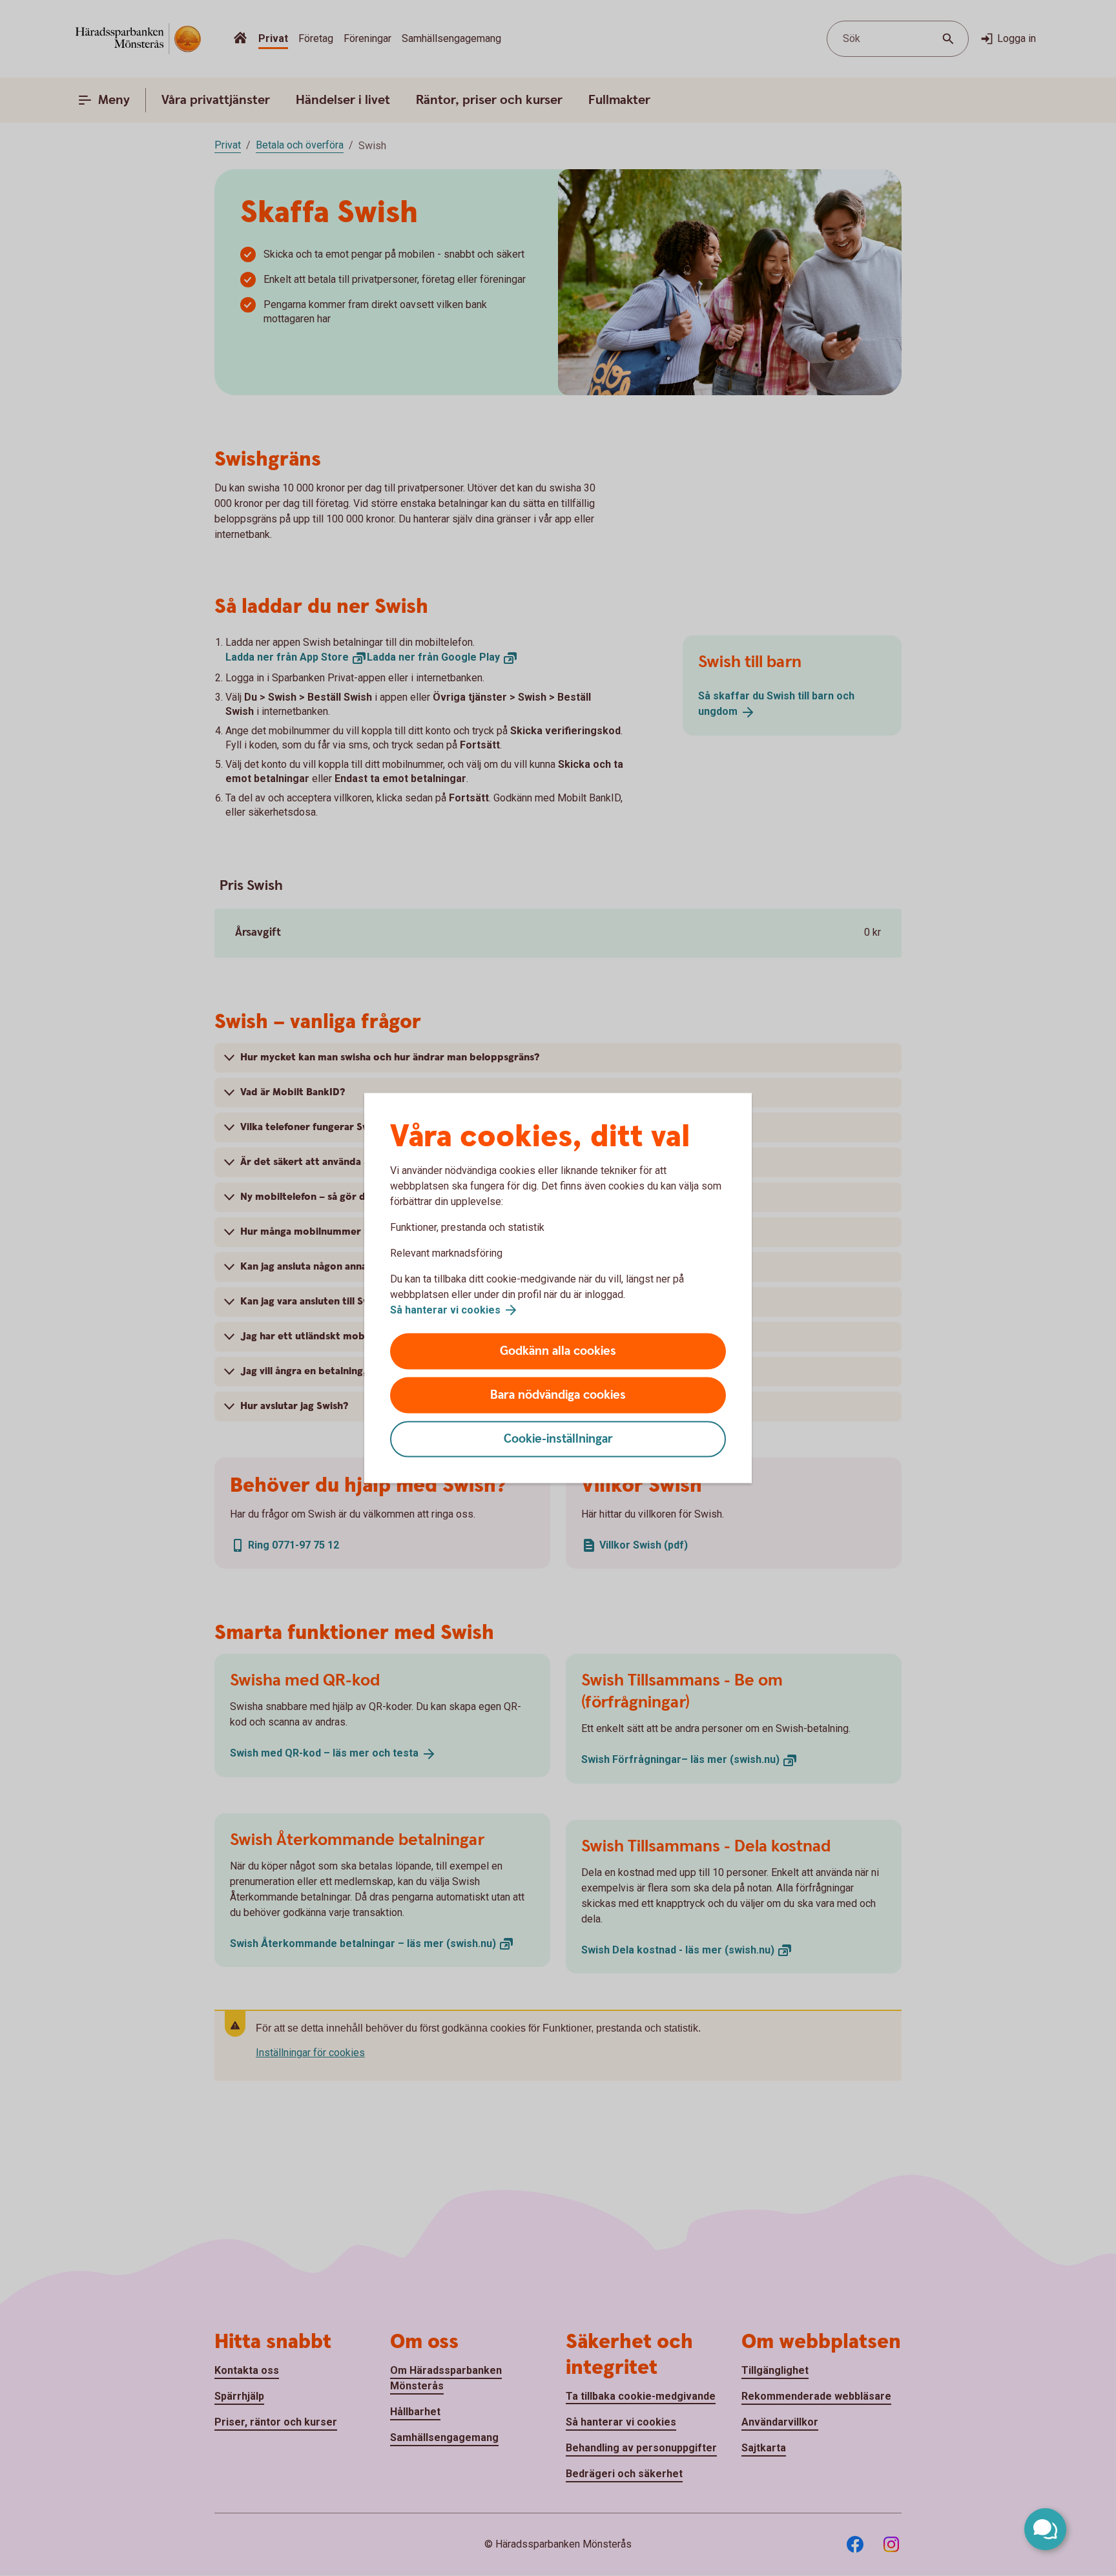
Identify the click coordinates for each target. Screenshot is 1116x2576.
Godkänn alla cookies (558, 1351)
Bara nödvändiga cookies (558, 1395)
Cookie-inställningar (558, 1439)
